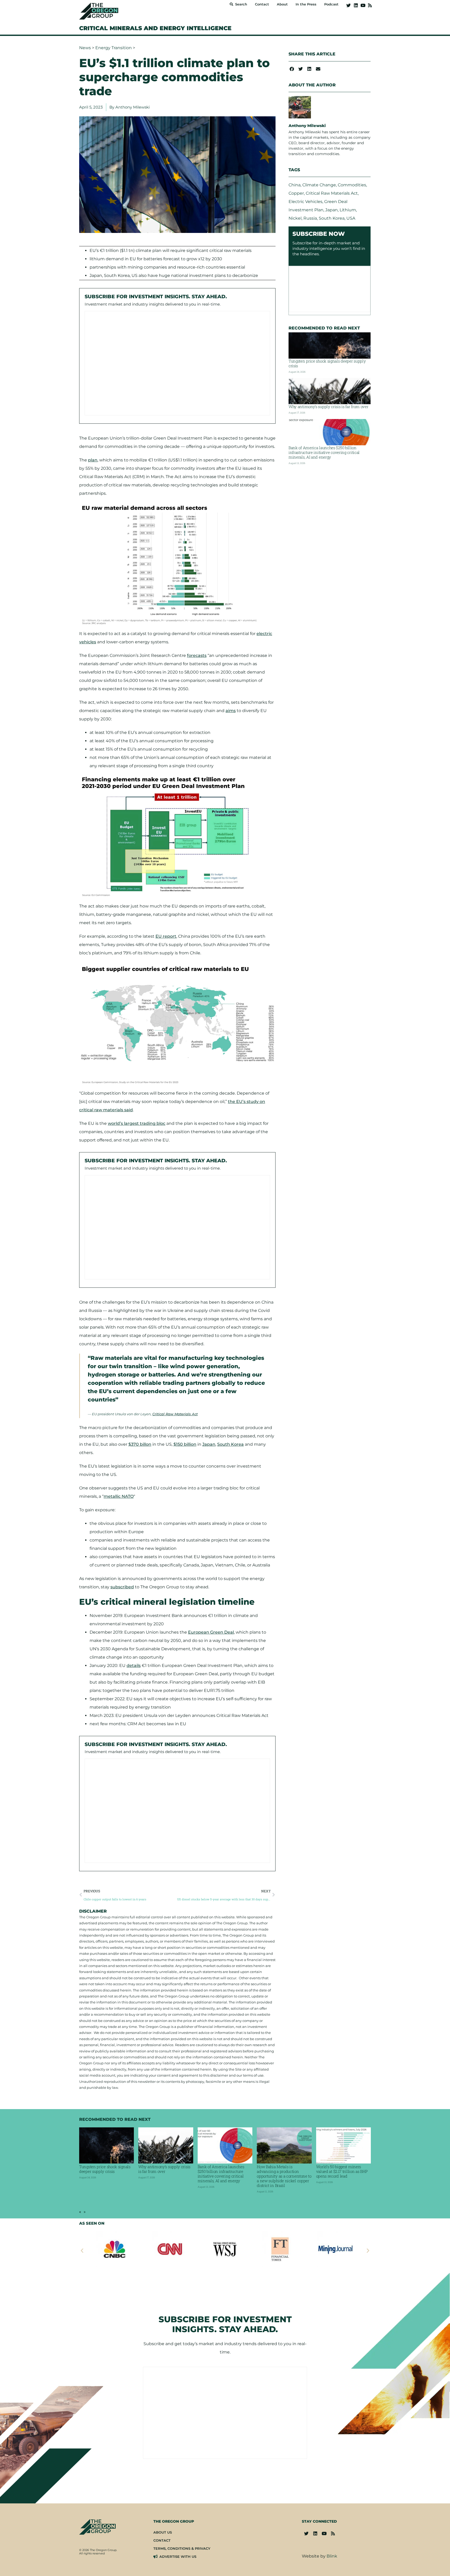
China (295, 185)
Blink (332, 2556)
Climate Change (319, 185)
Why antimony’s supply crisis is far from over (329, 407)
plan (93, 460)
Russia (310, 218)
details (134, 1665)
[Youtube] (363, 5)
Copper (296, 193)
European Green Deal (211, 1632)
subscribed (122, 1587)
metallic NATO (119, 1496)
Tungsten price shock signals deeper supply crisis (327, 363)
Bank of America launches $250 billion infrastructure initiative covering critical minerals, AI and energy (324, 452)
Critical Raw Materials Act (175, 1414)
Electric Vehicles (305, 202)
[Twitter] (349, 5)
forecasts (197, 655)
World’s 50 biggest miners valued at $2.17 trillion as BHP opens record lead (342, 2171)
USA (351, 218)
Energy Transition (114, 48)
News (85, 48)
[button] (292, 69)
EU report (166, 936)
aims (231, 711)
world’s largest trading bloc (137, 1123)
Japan (209, 1444)
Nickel (295, 218)
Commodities (352, 185)
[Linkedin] (356, 5)
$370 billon (140, 1444)
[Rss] (370, 5)
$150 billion (185, 1444)
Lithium (348, 210)
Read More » (92, 2189)
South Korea (230, 1444)
